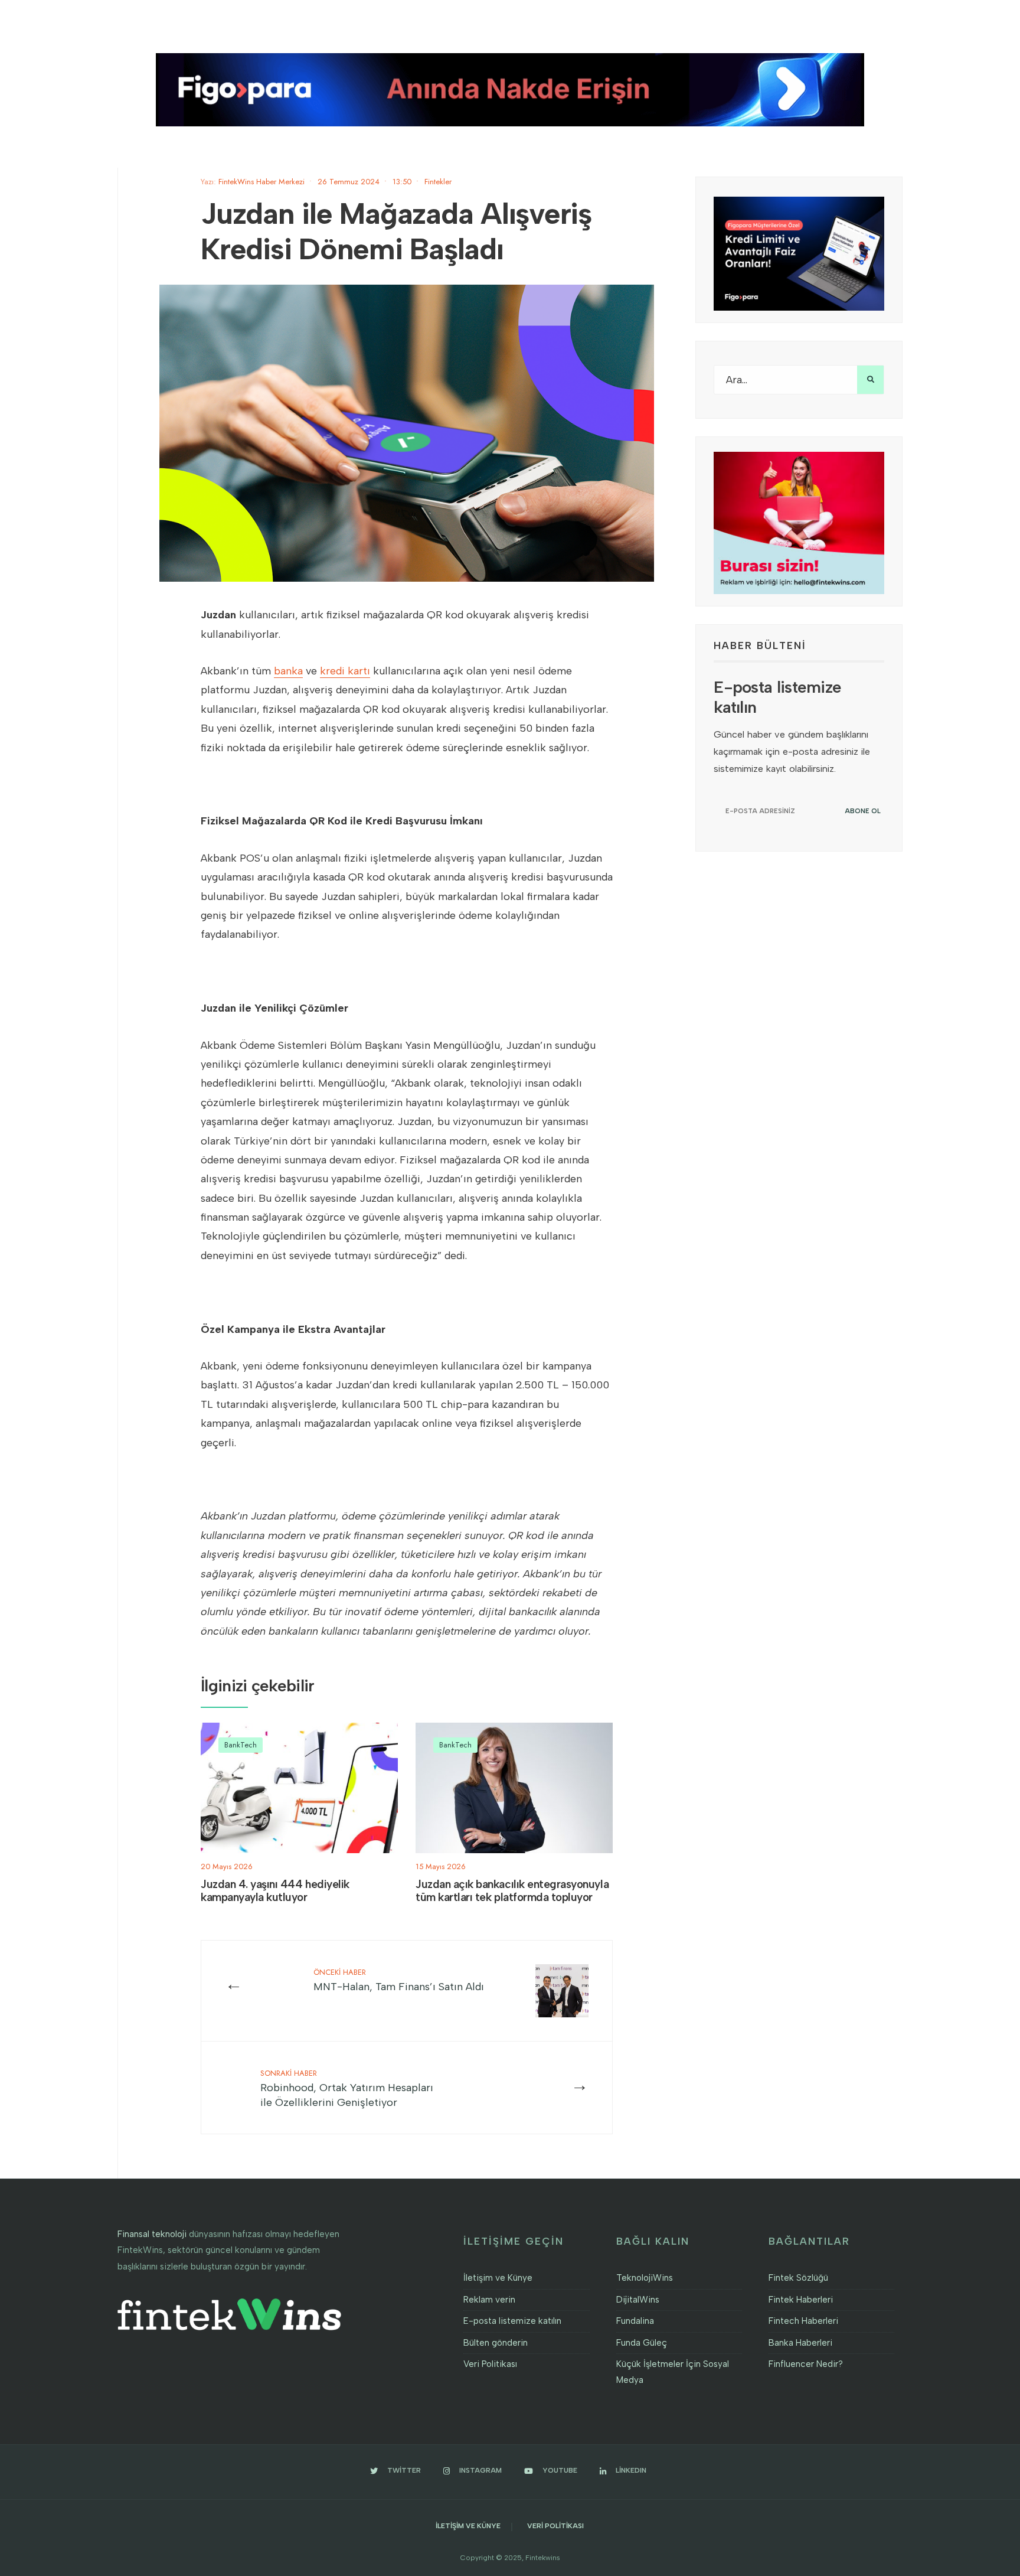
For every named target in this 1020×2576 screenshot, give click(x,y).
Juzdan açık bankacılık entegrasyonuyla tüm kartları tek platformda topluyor (512, 1891)
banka (288, 671)
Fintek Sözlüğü (798, 2278)
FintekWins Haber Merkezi (261, 182)
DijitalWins (638, 2300)
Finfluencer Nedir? (806, 2364)
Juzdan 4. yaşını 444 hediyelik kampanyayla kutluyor (275, 1891)
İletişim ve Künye (498, 2278)
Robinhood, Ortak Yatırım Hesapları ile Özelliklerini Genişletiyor (347, 2088)
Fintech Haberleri (803, 2321)
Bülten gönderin (496, 2343)
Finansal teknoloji (152, 2234)
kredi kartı (345, 671)
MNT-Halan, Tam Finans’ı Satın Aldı (399, 1980)
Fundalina (635, 2321)
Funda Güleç (642, 2343)
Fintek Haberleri (801, 2300)
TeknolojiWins (645, 2278)
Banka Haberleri (800, 2343)
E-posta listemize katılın (512, 2321)
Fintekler (438, 182)
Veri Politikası (490, 2364)
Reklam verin (489, 2300)
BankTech (241, 1745)
